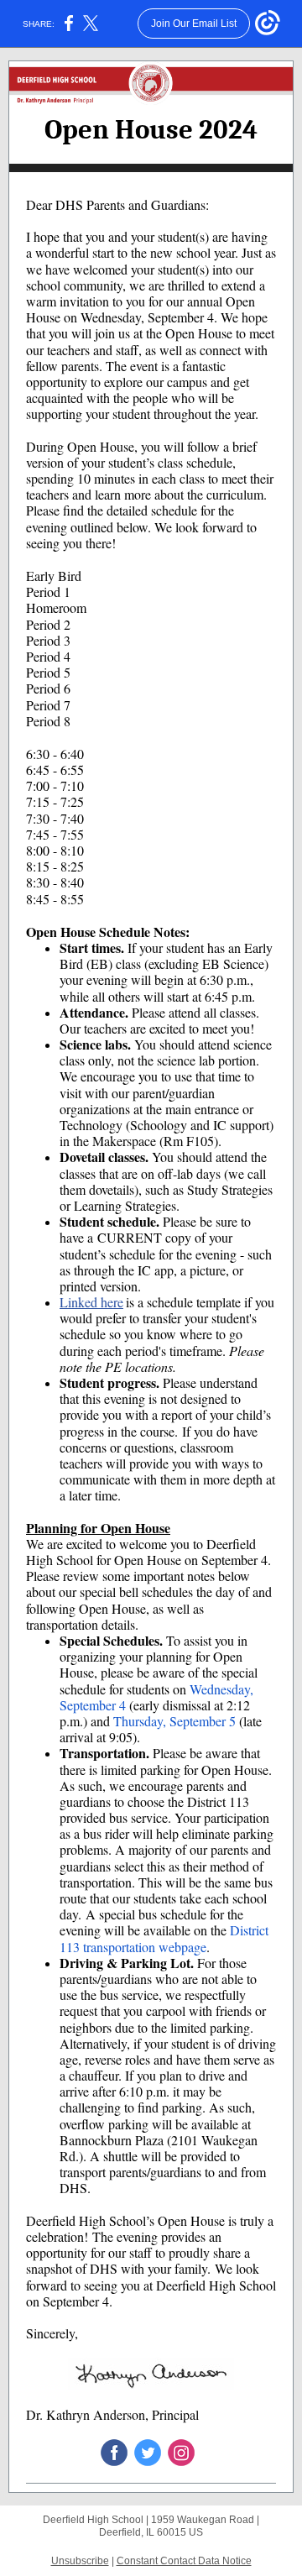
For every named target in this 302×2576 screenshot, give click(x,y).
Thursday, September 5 (174, 1721)
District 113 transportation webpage (164, 1938)
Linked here (91, 1302)
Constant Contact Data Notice (184, 2561)
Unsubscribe (80, 2561)
